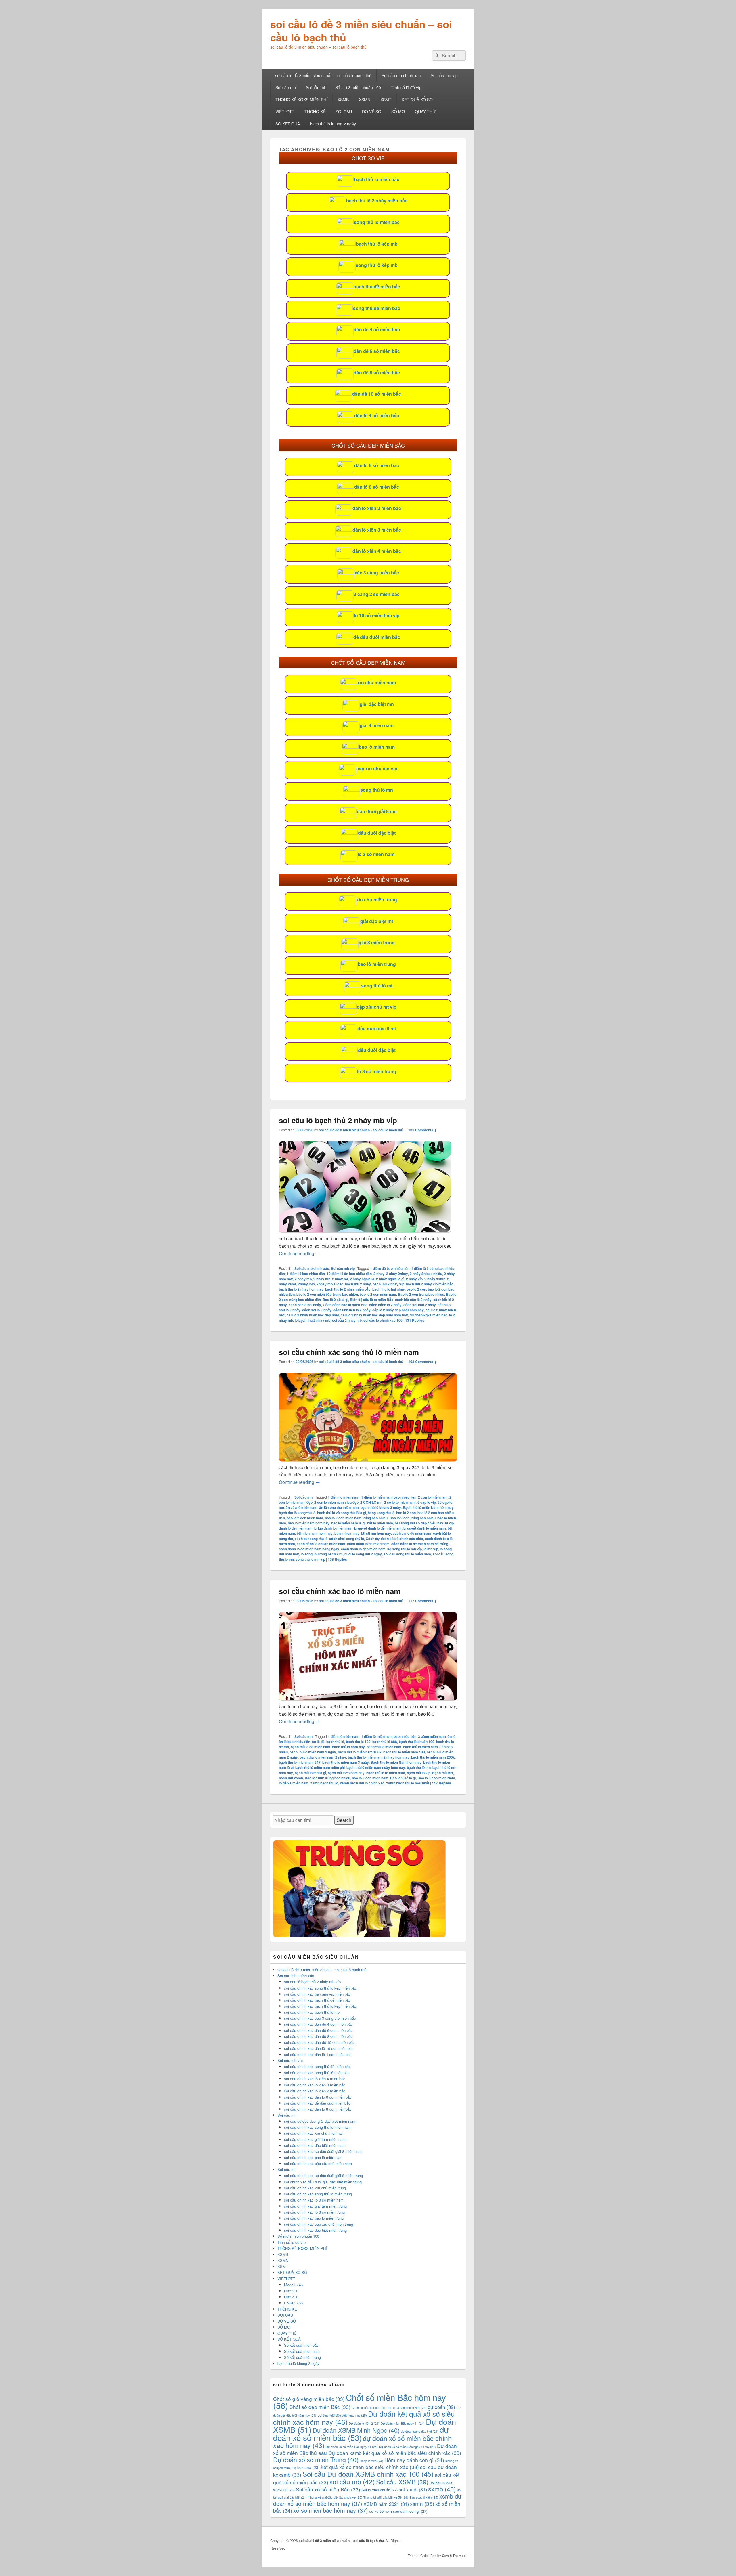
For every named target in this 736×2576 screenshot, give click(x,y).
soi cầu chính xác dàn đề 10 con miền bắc (319, 2042)
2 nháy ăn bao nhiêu (426, 1274)
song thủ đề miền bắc (377, 308)
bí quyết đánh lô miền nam (425, 1528)
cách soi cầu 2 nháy (420, 1305)
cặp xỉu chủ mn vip (377, 768)
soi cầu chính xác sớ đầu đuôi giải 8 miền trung (323, 2175)
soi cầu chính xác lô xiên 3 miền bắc (315, 2085)
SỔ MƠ (398, 112)
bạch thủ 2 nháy (358, 1284)
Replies (415, 1320)
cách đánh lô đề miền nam (368, 1544)
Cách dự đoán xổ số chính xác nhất (394, 1539)
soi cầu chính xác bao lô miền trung (314, 2218)
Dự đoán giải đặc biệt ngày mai (342, 2415)
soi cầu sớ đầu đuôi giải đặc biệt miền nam (320, 2121)
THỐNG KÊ (315, 112)
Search (344, 1820)
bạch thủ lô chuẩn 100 (417, 1742)
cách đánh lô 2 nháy (385, 1305)
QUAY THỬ (425, 112)
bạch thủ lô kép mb (377, 244)
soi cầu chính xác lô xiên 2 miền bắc (315, 2091)
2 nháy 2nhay (397, 1274)
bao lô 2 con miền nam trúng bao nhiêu (356, 1518)
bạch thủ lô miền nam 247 (300, 1762)
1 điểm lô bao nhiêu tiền (306, 1274)
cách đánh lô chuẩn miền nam (321, 1544)
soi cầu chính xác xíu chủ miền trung (315, 2188)
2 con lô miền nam (433, 1497)
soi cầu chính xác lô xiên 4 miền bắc (315, 2079)
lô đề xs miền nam (294, 1783)
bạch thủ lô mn (419, 1767)
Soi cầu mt (316, 87)
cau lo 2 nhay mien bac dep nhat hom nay (374, 1315)
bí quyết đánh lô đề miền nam (378, 1528)
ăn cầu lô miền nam (302, 1507)
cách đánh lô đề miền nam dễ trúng (420, 1544)
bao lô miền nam (377, 747)
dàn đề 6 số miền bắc (377, 351)
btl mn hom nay (347, 1533)
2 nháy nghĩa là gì (390, 1279)
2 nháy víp (414, 1279)
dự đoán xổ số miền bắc (361, 2433)
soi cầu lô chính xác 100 (383, 1320)
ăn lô (452, 1736)
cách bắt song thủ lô (311, 1539)
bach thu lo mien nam (384, 1747)
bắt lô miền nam (380, 1523)
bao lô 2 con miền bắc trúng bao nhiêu (327, 1294)
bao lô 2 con (416, 1289)
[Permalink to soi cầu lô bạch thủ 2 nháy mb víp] (365, 1231)
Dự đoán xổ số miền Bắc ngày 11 (352, 2447)
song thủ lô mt (377, 986)
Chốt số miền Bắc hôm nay (360, 2401)
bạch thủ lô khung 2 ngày (333, 124)
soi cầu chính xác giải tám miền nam (315, 2139)
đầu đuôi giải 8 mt (377, 1028)
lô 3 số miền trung (377, 1071)
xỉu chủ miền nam (377, 682)
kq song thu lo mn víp (405, 1549)
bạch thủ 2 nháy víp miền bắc (430, 1284)
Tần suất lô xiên (424, 2497)
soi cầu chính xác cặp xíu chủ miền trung (319, 2224)
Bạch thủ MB (443, 1773)
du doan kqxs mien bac (429, 1315)
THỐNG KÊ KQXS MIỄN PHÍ (301, 100)
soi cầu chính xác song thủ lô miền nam (349, 1352)
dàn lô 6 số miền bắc (377, 465)
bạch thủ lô (335, 1742)
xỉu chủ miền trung (377, 900)
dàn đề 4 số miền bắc (377, 329)
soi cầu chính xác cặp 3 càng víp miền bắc (320, 2018)
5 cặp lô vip (427, 1502)
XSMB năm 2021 (386, 2504)
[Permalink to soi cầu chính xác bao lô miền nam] (368, 1699)
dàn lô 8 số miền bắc (377, 487)
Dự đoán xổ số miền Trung (316, 2459)
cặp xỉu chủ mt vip (377, 1007)
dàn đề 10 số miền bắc (377, 394)
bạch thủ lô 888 (385, 1742)
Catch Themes (454, 2556)
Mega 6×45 (293, 2285)
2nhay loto (306, 1284)
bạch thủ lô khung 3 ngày (381, 1507)
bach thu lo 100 (358, 1742)
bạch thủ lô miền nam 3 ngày (346, 1762)
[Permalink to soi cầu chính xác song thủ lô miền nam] (368, 1460)
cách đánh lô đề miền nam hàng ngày (309, 1549)
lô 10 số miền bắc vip (377, 615)
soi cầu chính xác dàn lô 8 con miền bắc (318, 2109)
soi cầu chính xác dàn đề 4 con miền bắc (318, 2024)
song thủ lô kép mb (377, 265)
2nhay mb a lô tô (330, 1284)
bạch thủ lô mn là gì (310, 1773)
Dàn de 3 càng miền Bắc (407, 2408)
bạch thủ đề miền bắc (377, 287)
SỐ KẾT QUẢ (288, 124)
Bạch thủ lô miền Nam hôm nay (428, 1507)
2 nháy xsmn (435, 1279)
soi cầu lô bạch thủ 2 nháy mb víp (338, 1120)
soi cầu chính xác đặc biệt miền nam (315, 2145)
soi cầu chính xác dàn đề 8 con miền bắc (318, 2036)
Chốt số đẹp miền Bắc (320, 2407)
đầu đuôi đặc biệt (377, 833)
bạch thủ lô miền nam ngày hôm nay (376, 1767)
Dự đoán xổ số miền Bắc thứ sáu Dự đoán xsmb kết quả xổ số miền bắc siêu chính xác (367, 2449)
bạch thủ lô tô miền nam (386, 1773)
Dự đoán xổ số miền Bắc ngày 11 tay (407, 2447)
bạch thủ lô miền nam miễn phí (320, 1767)
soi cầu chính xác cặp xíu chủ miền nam (318, 2163)
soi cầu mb (352, 2481)
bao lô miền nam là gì (348, 1523)
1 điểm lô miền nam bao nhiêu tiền (389, 1497)
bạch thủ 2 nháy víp (388, 1284)
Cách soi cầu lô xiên (368, 2408)
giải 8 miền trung (377, 942)
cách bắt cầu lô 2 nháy (413, 1300)
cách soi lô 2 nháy (317, 1310)
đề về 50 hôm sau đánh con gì (398, 2511)
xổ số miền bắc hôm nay (331, 2510)
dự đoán (441, 2407)
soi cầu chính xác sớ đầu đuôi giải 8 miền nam (323, 2151)
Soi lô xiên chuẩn (379, 2490)
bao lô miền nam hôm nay (309, 1523)
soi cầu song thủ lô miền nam (407, 1554)
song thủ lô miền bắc (377, 222)
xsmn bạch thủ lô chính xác (362, 1783)
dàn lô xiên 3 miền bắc (377, 530)
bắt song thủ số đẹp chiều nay (419, 1523)
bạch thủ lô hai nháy (389, 1289)
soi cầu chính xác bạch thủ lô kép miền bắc (320, 2006)
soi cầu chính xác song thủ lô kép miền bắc (320, 1988)
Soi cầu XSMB (402, 2482)
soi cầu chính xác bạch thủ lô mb (312, 2012)
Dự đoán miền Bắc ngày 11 (403, 2423)
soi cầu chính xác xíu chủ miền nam (314, 2133)
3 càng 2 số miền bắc (377, 594)
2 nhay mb (303, 1279)
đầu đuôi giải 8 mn (377, 811)
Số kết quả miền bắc (301, 2345)
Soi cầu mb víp (444, 75)
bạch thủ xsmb (291, 1778)
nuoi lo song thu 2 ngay (363, 1554)
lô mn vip (431, 1549)
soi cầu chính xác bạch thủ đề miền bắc (317, 2000)
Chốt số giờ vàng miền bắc (309, 2399)
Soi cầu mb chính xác (401, 75)
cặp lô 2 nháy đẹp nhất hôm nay (398, 1310)
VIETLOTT (285, 112)
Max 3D (291, 2291)
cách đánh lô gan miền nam (363, 1549)
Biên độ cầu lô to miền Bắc (372, 1300)
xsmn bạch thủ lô (324, 1783)
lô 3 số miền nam (376, 854)
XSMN (365, 100)
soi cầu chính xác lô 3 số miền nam (314, 2200)
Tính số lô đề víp (406, 87)
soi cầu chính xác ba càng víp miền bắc (317, 1994)
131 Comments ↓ (422, 1130)
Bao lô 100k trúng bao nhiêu (327, 1778)
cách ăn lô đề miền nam (412, 1533)
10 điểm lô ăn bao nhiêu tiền (349, 1274)
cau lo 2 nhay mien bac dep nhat (313, 1315)
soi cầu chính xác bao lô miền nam (340, 1591)
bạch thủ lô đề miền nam (310, 1747)
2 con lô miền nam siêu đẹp (336, 1502)
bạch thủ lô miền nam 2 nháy (323, 1757)
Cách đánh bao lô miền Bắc (345, 1305)
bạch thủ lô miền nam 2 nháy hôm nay (379, 1757)
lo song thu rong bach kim (322, 1554)
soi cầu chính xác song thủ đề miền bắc (317, 2066)
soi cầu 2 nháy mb (347, 1320)
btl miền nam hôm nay (315, 1533)
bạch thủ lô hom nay (348, 1747)
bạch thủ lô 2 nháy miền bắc (377, 201)
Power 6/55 (293, 2303)
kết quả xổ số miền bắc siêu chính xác (370, 2467)
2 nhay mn (322, 1279)
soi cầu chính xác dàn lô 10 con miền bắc (319, 2048)
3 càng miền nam (432, 1736)
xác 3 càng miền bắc (377, 573)
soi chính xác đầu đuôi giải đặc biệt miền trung (323, 2182)
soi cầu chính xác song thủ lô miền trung (318, 2194)
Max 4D (291, 2297)
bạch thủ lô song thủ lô (297, 1513)
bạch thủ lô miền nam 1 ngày (313, 1752)
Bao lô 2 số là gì (335, 1300)
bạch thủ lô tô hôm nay (346, 1773)
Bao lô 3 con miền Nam (436, 1778)
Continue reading (299, 1253)
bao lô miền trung (377, 964)
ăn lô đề (318, 1742)
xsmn (422, 2503)
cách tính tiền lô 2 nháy (352, 1310)
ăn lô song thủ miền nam (339, 1507)
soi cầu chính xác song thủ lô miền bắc (317, 2073)
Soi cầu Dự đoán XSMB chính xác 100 (368, 2474)
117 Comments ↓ (422, 1601)
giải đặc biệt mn (377, 704)
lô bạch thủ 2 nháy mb (313, 1320)
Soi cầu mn (286, 87)
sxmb (442, 2489)
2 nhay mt (340, 1279)
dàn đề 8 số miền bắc (377, 373)
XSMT (386, 100)
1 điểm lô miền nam (344, 1497)
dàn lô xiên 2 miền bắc (377, 508)
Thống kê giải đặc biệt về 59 (386, 2497)
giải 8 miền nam (377, 725)
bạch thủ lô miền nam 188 (404, 1752)
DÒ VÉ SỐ (372, 112)
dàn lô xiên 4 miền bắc (377, 551)
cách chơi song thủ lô (347, 1539)
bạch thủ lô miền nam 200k (433, 1757)
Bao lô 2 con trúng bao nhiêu (421, 1294)
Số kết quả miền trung (302, 2357)
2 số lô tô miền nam (400, 1502)
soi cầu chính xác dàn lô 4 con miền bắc (318, 2054)
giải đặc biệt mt (377, 921)
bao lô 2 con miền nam (378, 1294)
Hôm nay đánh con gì (414, 2460)
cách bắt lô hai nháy (305, 1305)
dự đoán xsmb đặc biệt (420, 2431)
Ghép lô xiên (371, 2461)
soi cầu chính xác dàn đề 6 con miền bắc (318, 2030)
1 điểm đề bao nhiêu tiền (390, 1268)
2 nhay (379, 1274)
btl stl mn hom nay (376, 1533)
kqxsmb (308, 2467)
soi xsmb (413, 2489)
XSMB (343, 100)
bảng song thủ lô (381, 1513)
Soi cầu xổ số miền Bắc (328, 2489)
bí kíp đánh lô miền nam (333, 1528)
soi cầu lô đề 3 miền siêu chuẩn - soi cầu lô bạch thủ (361, 1130)
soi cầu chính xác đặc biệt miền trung (315, 2230)
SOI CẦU (344, 112)
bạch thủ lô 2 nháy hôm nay (301, 1289)
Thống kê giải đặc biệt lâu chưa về (335, 2497)
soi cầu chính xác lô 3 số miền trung (314, 2212)
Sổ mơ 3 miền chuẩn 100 (358, 87)
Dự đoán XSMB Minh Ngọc (356, 2430)
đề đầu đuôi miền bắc (377, 637)
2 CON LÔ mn (371, 1502)
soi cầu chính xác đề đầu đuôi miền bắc (317, 2103)
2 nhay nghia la (362, 1279)
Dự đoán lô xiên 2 (364, 2423)
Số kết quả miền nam (302, 2351)
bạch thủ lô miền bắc (377, 179)
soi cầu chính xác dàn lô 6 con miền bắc (318, 2097)
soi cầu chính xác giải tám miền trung (315, 2206)
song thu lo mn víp (310, 1559)
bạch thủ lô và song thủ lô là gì (342, 1513)
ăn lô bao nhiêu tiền (295, 1742)
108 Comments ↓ (422, 1362)
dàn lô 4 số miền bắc (377, 415)
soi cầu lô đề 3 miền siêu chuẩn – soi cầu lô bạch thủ (361, 30)
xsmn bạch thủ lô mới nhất (408, 1783)
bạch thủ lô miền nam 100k (360, 1752)
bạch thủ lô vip (419, 1773)
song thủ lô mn (377, 790)
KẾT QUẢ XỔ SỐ (417, 100)
